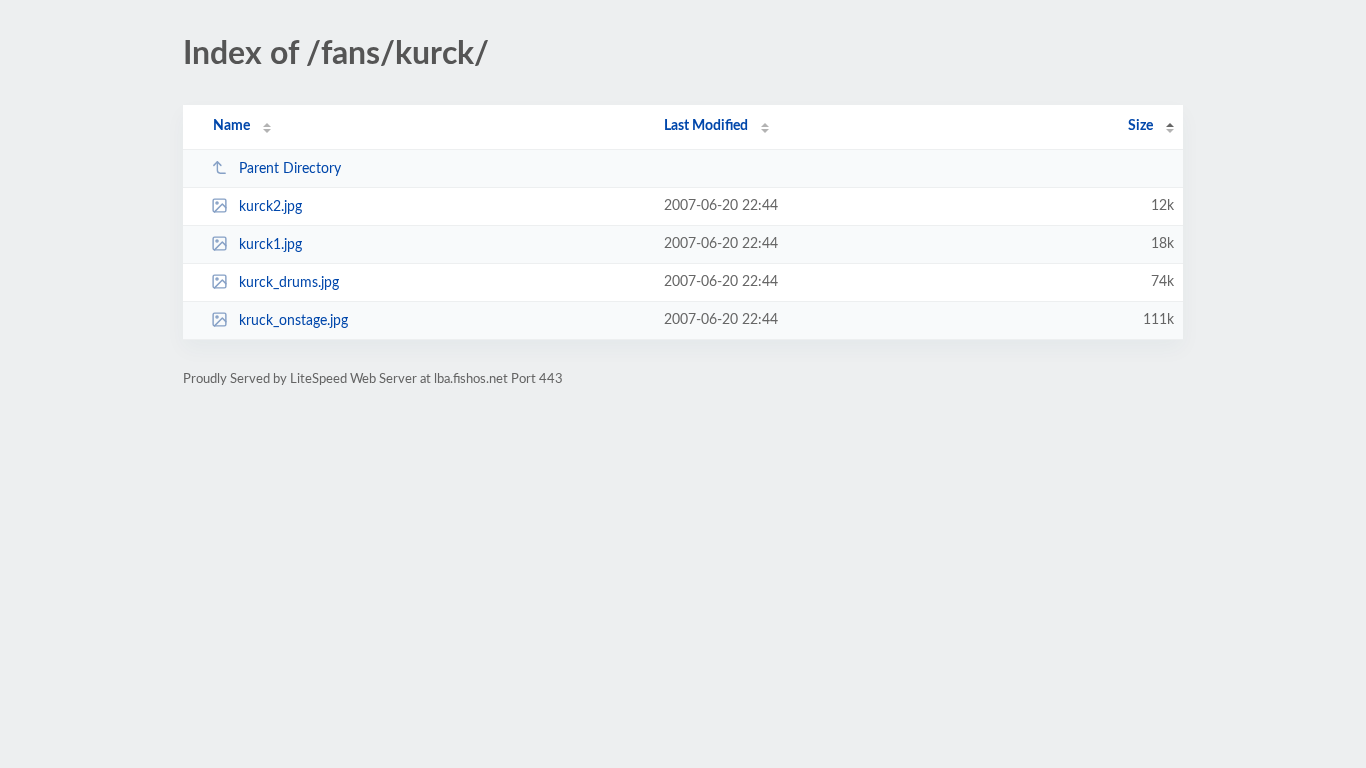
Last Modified (706, 126)
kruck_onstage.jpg (293, 321)
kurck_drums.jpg (289, 283)
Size (1140, 126)
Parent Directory (290, 169)
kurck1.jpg (270, 245)
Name (231, 126)
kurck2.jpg (270, 207)
